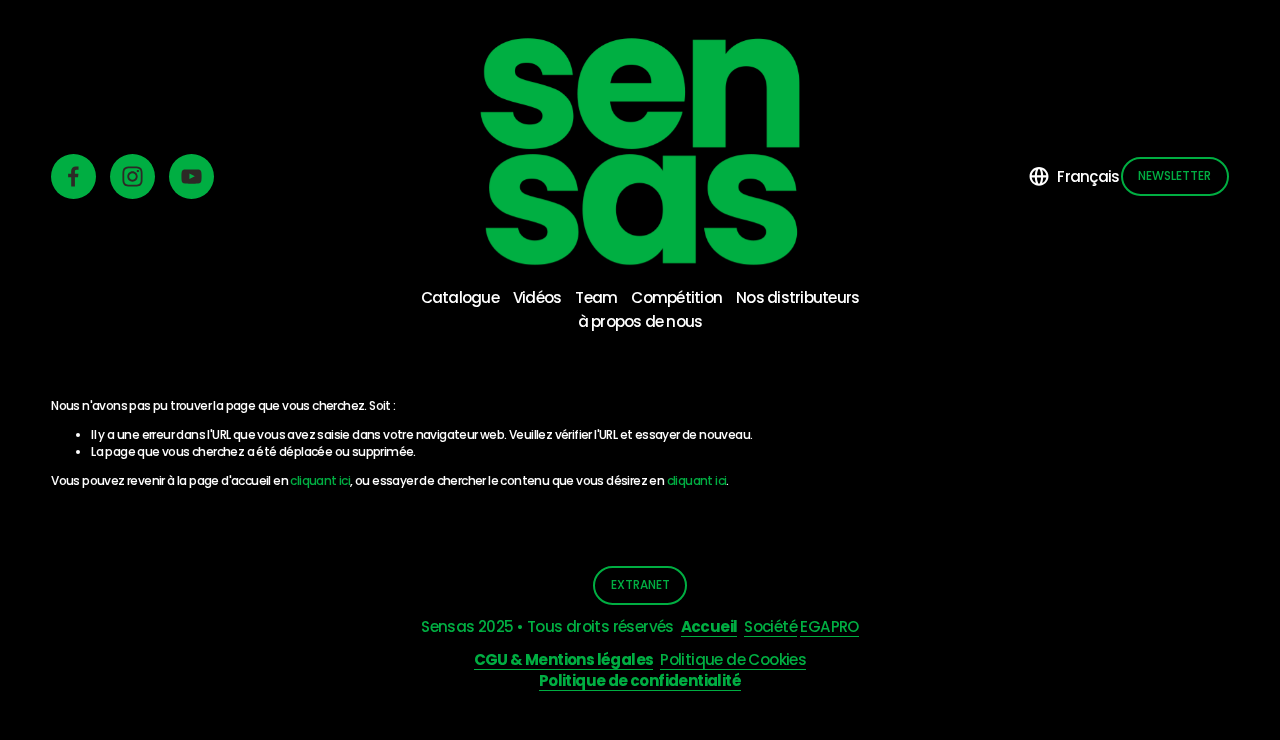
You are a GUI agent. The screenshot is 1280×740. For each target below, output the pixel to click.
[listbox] (1074, 176)
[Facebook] (73, 176)
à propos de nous (640, 321)
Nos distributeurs (797, 297)
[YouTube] (191, 176)
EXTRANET (640, 584)
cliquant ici (320, 480)
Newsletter (1174, 175)
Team (596, 297)
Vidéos (537, 297)
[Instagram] (132, 176)
